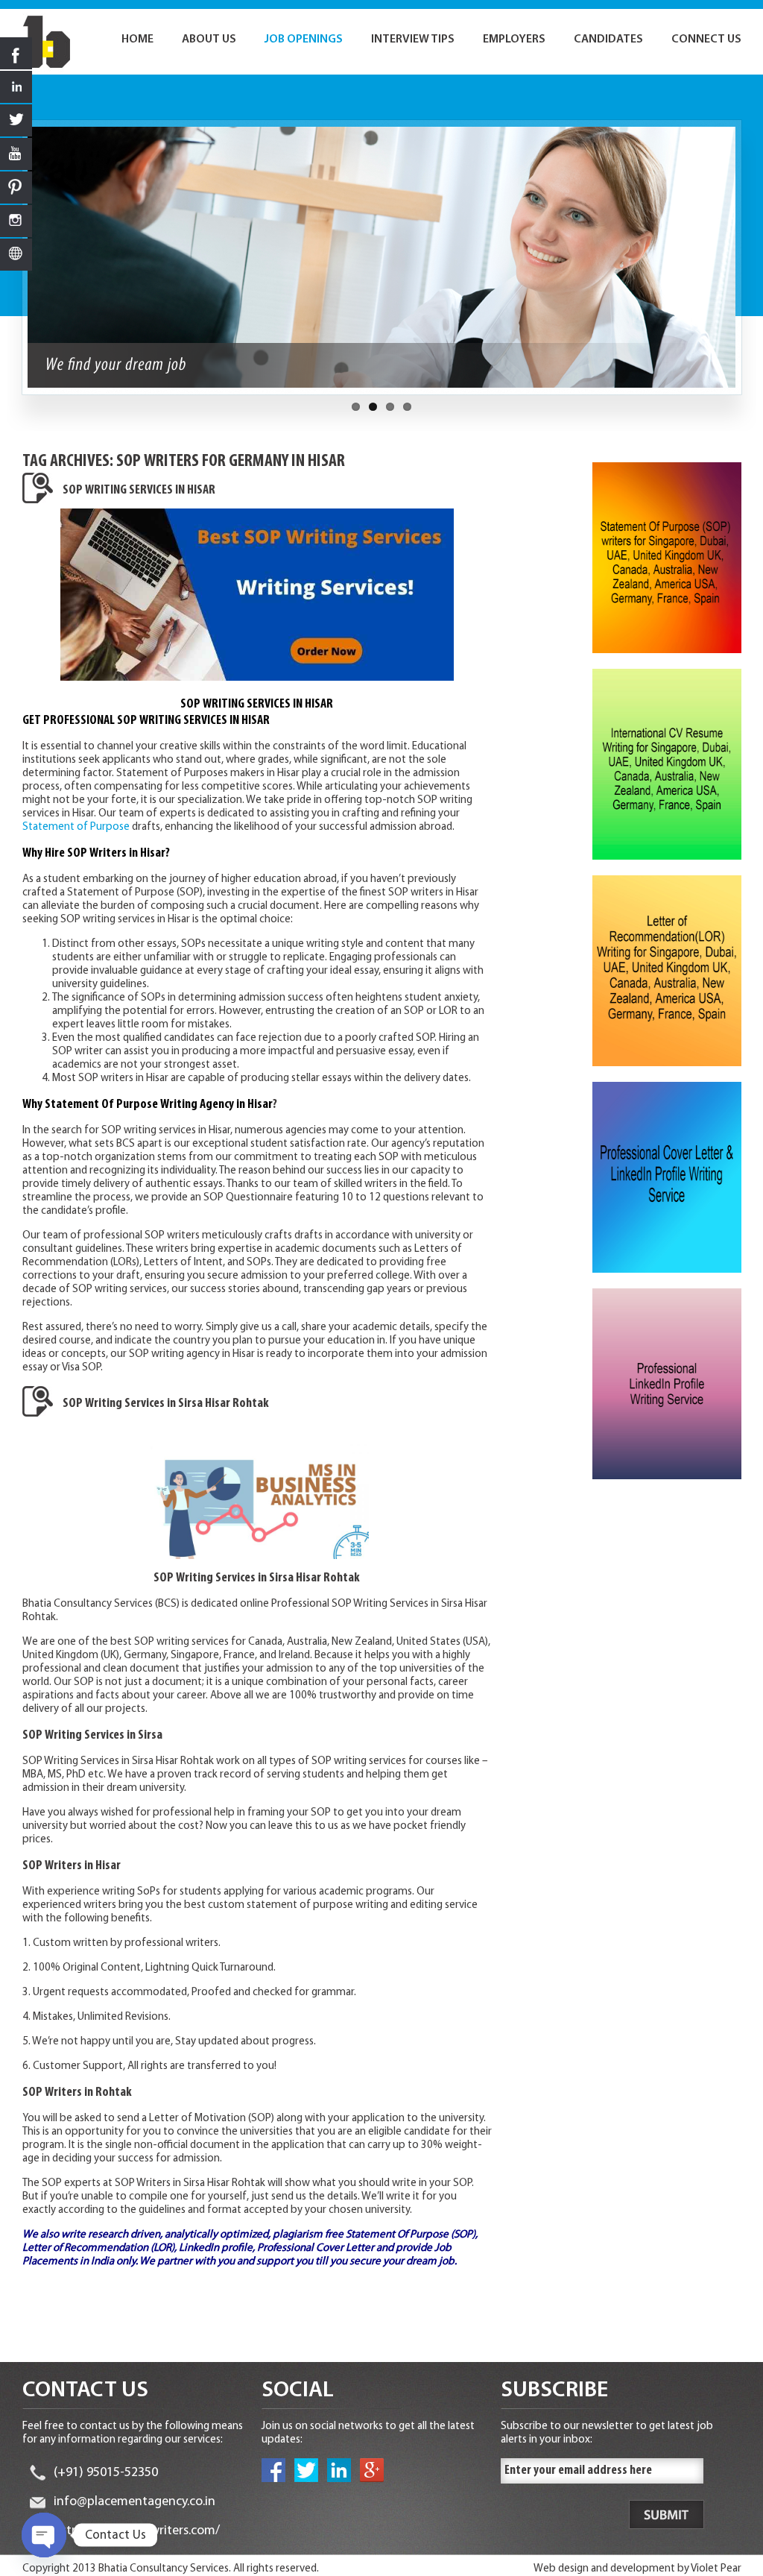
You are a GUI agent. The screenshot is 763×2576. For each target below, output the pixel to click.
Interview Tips (413, 40)
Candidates (608, 40)
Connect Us (706, 40)
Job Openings (304, 40)
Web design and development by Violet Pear (637, 2569)
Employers (514, 40)
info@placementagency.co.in (134, 2502)
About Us (209, 40)
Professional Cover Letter (316, 2248)
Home (137, 40)
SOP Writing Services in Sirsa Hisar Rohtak (166, 1404)
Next (750, 265)
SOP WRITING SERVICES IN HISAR (139, 491)
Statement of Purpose (77, 827)
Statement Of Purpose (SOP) (411, 2235)
